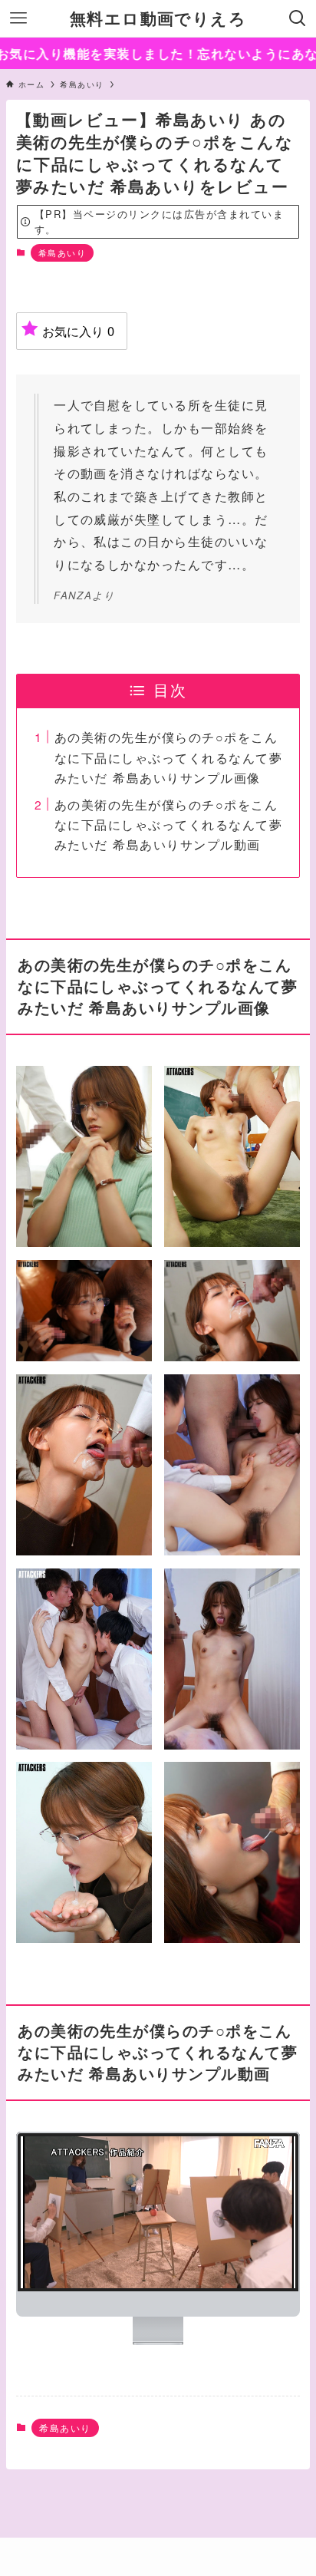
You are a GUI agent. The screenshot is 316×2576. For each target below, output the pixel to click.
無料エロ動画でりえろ (158, 19)
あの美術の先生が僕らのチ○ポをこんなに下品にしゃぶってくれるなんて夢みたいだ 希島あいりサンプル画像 (168, 757)
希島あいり (62, 252)
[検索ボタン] (298, 18)
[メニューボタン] (18, 18)
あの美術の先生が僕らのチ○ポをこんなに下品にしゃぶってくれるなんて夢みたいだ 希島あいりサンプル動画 (168, 825)
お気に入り (78, 331)
